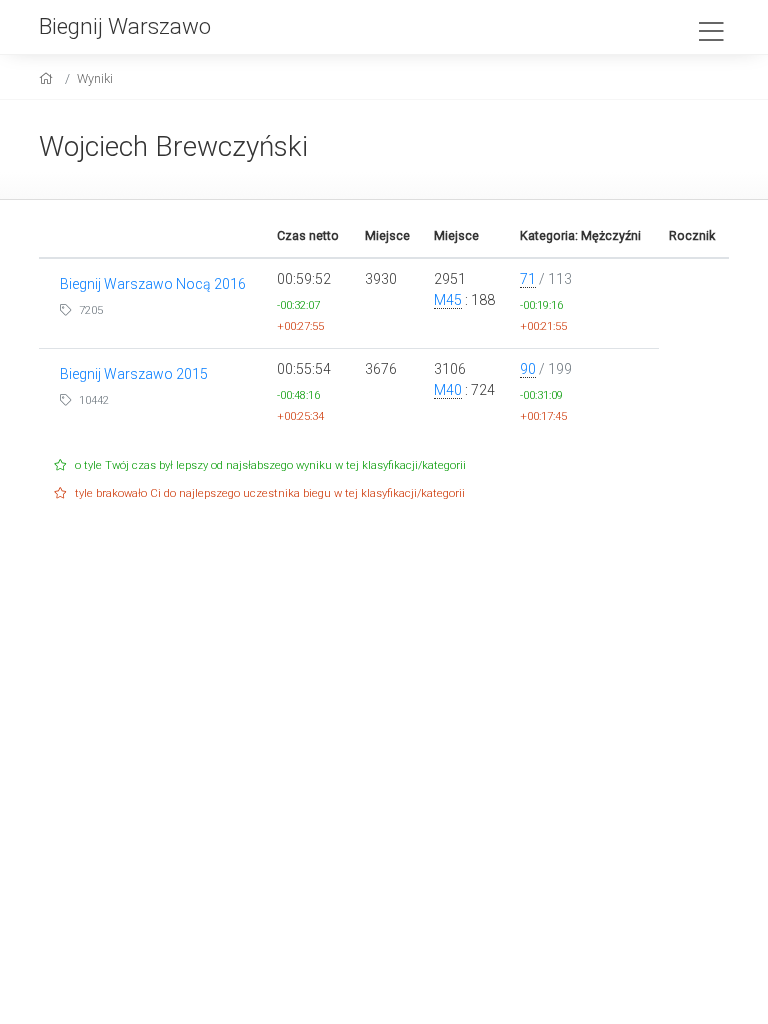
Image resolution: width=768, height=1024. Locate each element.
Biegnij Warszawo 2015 (134, 374)
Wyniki (95, 78)
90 (528, 369)
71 (528, 279)
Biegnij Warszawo (125, 26)
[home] (48, 78)
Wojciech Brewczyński (173, 146)
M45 (448, 300)
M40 (448, 390)
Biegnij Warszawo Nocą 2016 (153, 284)
